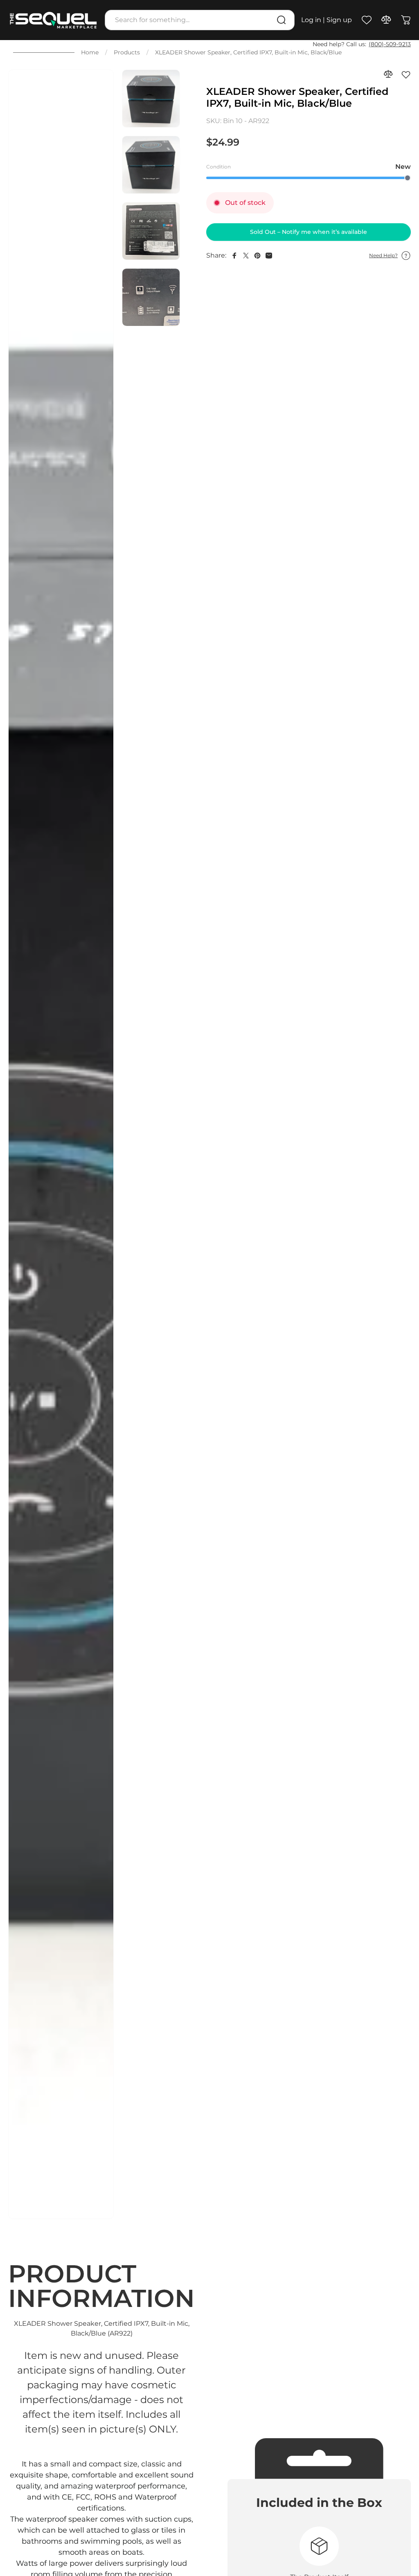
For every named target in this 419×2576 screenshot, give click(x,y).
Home (90, 52)
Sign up (339, 20)
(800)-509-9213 (390, 44)
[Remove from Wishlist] (406, 74)
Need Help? (383, 255)
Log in (311, 20)
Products (127, 52)
